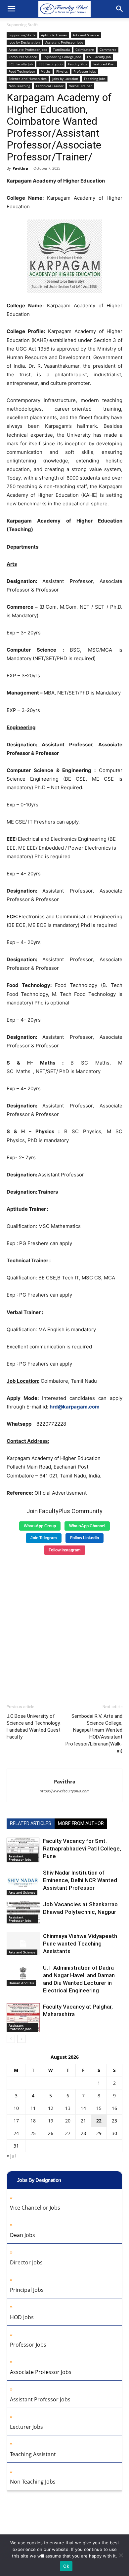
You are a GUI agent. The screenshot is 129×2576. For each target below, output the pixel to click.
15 (99, 2108)
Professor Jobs (85, 71)
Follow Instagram (65, 1550)
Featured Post (104, 64)
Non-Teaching (19, 86)
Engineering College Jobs (62, 57)
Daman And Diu (21, 1983)
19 (51, 2121)
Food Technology (22, 71)
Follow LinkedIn (85, 1538)
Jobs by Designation (24, 42)
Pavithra (20, 168)
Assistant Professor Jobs (64, 42)
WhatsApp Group (40, 1526)
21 (83, 2121)
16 (114, 2108)
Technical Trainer (50, 86)
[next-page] (21, 2039)
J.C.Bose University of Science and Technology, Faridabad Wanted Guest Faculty (34, 1727)
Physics (62, 71)
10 (16, 2108)
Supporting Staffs (22, 25)
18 (33, 2121)
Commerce (108, 50)
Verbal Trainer (81, 86)
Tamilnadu (61, 50)
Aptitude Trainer (54, 35)
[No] (121, 2555)
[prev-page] (11, 2039)
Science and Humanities (28, 79)
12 (51, 2108)
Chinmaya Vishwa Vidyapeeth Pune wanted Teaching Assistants (80, 1944)
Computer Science (23, 57)
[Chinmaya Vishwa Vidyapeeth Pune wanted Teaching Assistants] (23, 1944)
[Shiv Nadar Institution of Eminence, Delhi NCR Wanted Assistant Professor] (23, 1882)
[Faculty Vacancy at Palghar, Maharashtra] (23, 2017)
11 (33, 2108)
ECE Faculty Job (21, 64)
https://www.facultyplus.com (65, 1791)
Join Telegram (44, 1538)
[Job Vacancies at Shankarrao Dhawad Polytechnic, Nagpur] (23, 1912)
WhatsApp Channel (87, 1526)
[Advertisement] (64, 1627)
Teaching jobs (95, 79)
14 (83, 2108)
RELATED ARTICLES (31, 1823)
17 (16, 2121)
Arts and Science (86, 35)
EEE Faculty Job (50, 64)
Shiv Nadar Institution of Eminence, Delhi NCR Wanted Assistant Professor (80, 1880)
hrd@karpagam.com (75, 1407)
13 (68, 2108)
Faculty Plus (78, 64)
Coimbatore (85, 50)
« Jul (11, 2156)
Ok (66, 2566)
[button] (11, 9)
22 (99, 2121)
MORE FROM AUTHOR (81, 1823)
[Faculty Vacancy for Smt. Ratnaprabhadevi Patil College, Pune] (23, 1850)
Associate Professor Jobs (28, 50)
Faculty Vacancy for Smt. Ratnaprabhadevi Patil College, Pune (82, 1848)
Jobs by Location (65, 79)
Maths (46, 71)
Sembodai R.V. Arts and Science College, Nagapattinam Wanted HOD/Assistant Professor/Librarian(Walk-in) (94, 1733)
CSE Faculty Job (99, 57)
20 (68, 2121)
